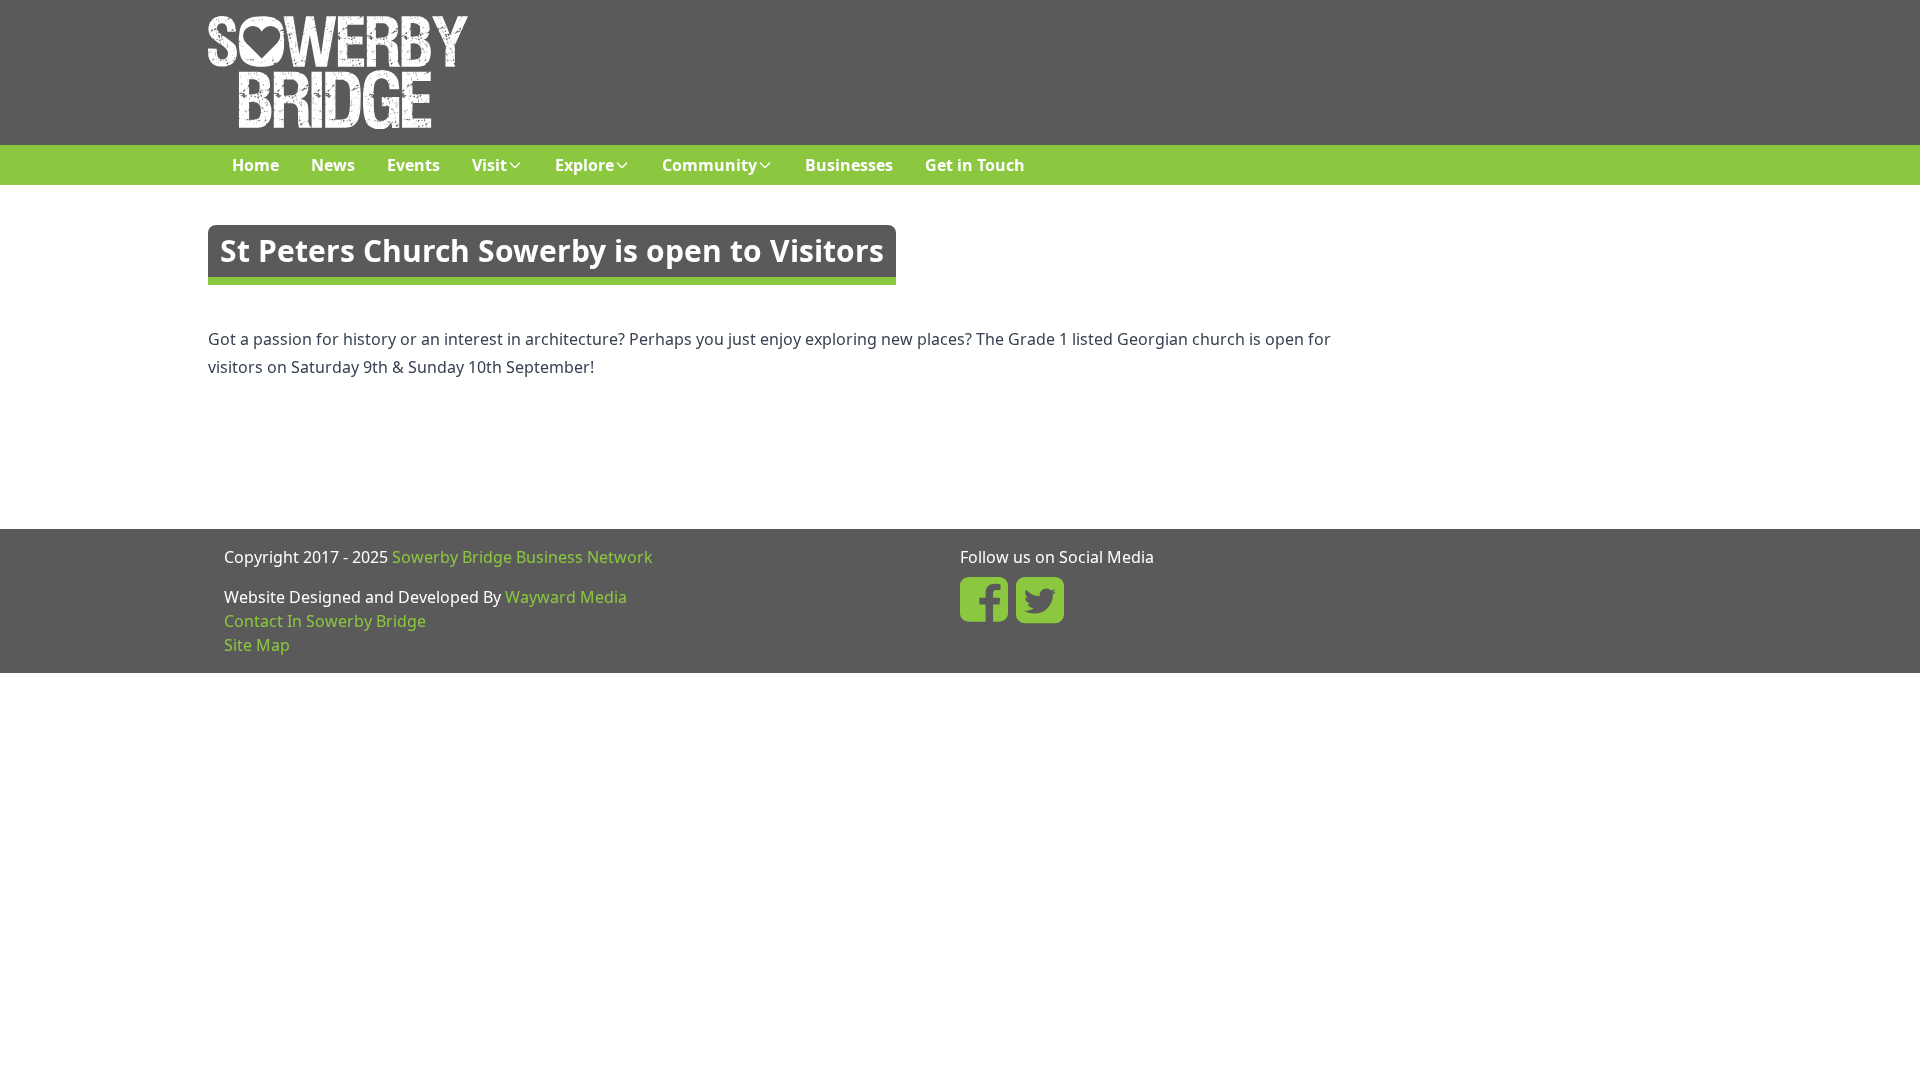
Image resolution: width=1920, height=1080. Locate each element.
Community (709, 165)
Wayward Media (566, 597)
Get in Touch (975, 165)
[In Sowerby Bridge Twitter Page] (1040, 600)
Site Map (257, 645)
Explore (584, 165)
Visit (489, 165)
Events (413, 165)
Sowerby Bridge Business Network (522, 557)
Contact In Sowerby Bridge (325, 621)
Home (255, 165)
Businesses (849, 165)
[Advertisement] (1073, 61)
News (333, 165)
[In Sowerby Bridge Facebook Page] (984, 600)
